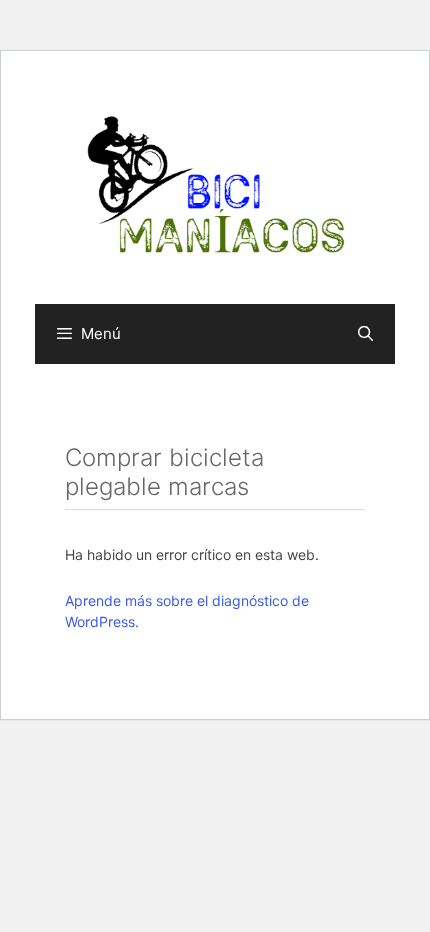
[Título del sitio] (215, 185)
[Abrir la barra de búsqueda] (365, 334)
